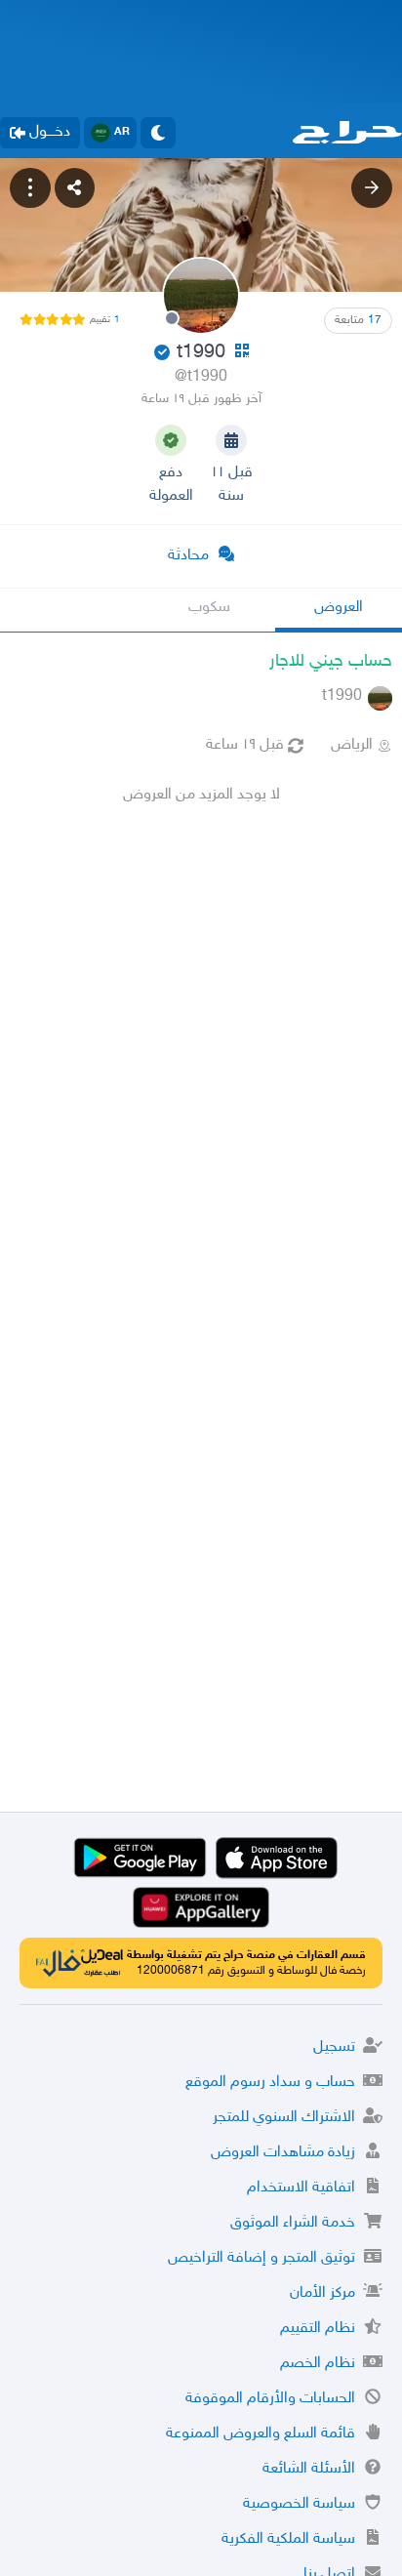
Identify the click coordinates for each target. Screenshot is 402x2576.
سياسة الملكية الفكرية (288, 2539)
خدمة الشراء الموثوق (293, 2223)
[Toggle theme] (158, 133)
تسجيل (334, 2047)
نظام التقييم (318, 2329)
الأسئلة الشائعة (309, 2469)
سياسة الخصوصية (299, 2504)
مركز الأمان (322, 2293)
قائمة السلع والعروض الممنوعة (261, 2434)
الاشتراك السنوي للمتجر (284, 2118)
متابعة (358, 320)
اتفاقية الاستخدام (301, 2188)
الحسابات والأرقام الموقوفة (270, 2399)
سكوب (209, 608)
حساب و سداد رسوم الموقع (270, 2083)
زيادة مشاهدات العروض (283, 2153)
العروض (339, 608)
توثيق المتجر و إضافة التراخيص (261, 2258)
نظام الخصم (318, 2364)
